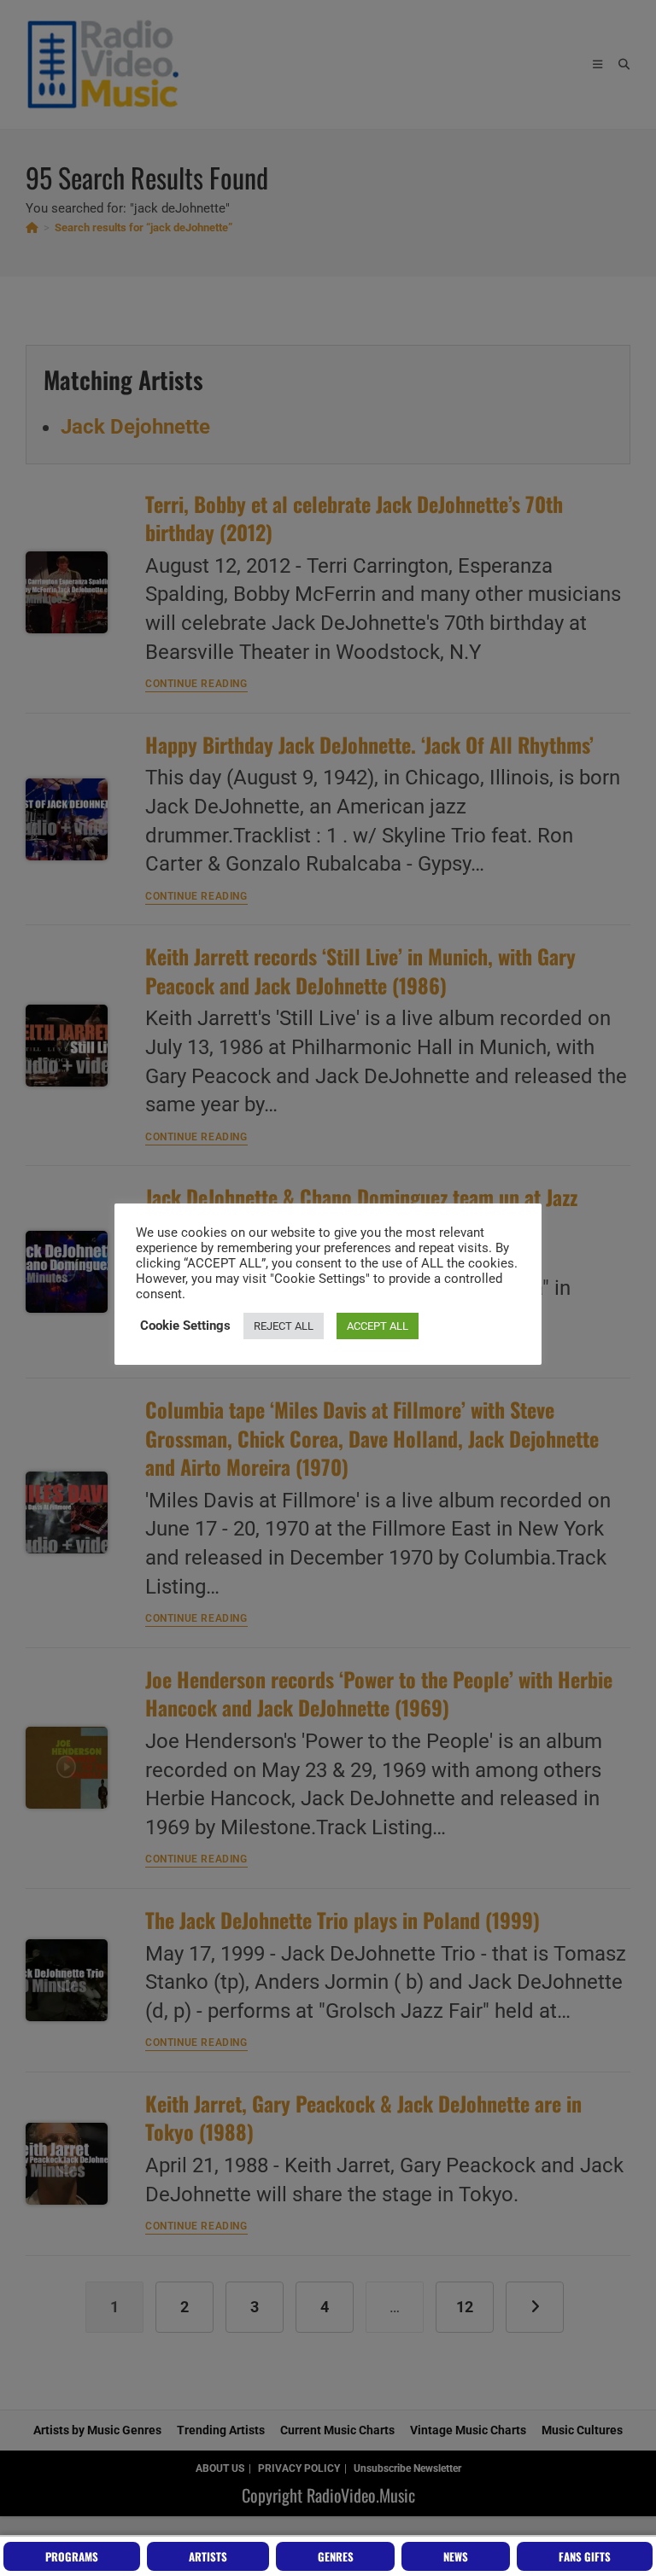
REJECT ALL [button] (284, 1326)
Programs (72, 2556)
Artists (208, 2556)
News (456, 2556)
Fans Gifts (585, 2556)
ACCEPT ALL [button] (378, 1326)
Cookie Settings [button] (185, 1326)
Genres (336, 2556)
